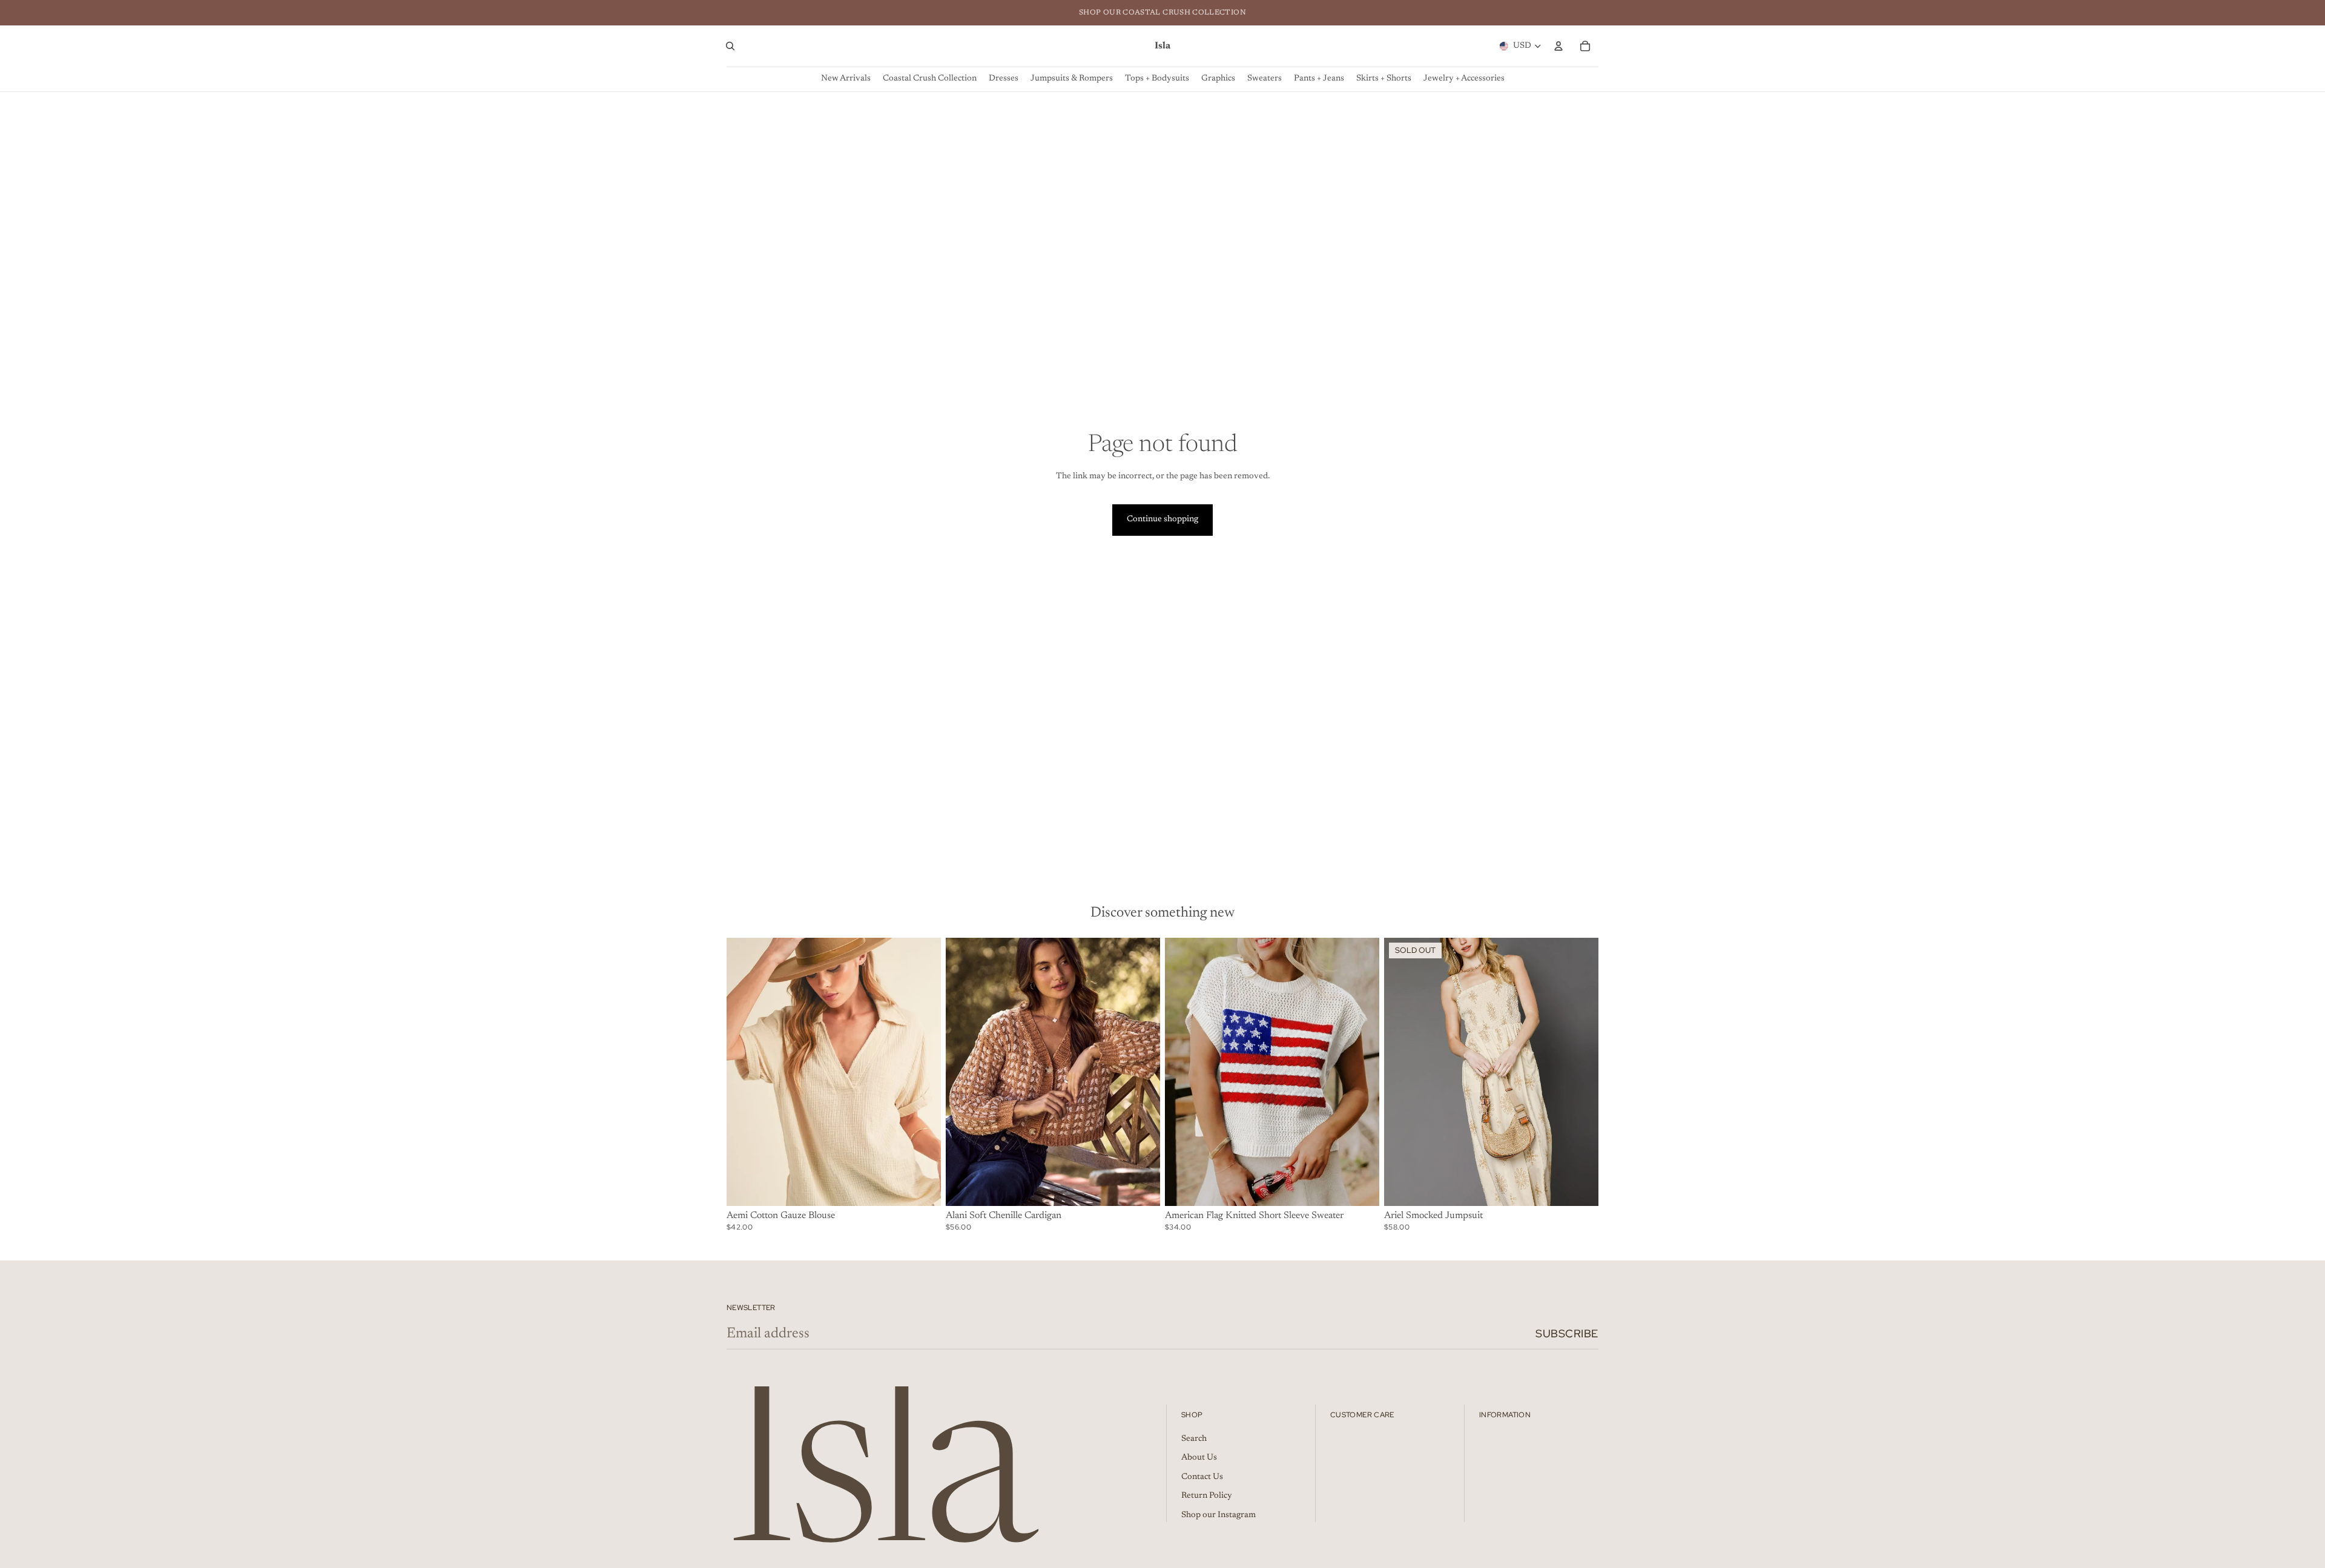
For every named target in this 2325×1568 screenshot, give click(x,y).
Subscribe (1567, 1333)
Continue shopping (1162, 519)
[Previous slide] (745, 1072)
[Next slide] (923, 1072)
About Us (1199, 1458)
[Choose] (922, 1187)
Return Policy (1207, 1497)
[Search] (730, 46)
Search (1194, 1439)
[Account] (1558, 46)
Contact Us (1202, 1477)
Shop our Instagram (1219, 1515)
